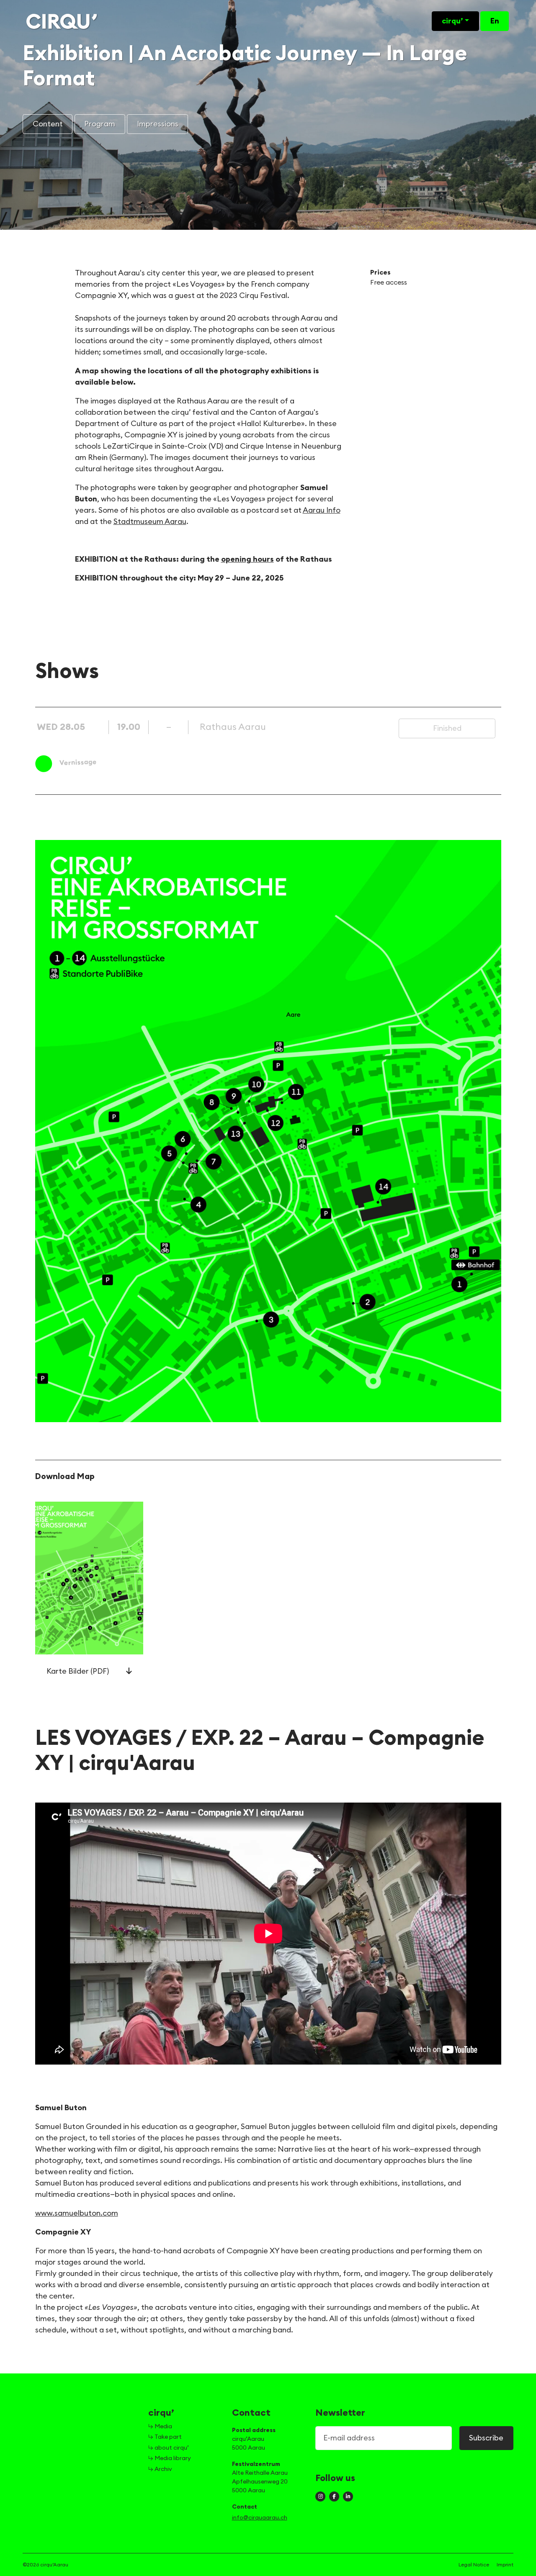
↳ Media (160, 2427)
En (495, 21)
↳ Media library (170, 2458)
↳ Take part (165, 2437)
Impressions (158, 124)
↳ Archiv (160, 2469)
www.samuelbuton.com (77, 2213)
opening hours (247, 559)
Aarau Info (322, 510)
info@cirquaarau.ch (260, 2518)
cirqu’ (452, 21)
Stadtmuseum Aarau (150, 521)
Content (48, 124)
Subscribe (486, 2438)
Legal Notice (474, 2565)
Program (100, 124)
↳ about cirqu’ (169, 2448)
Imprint (505, 2565)
